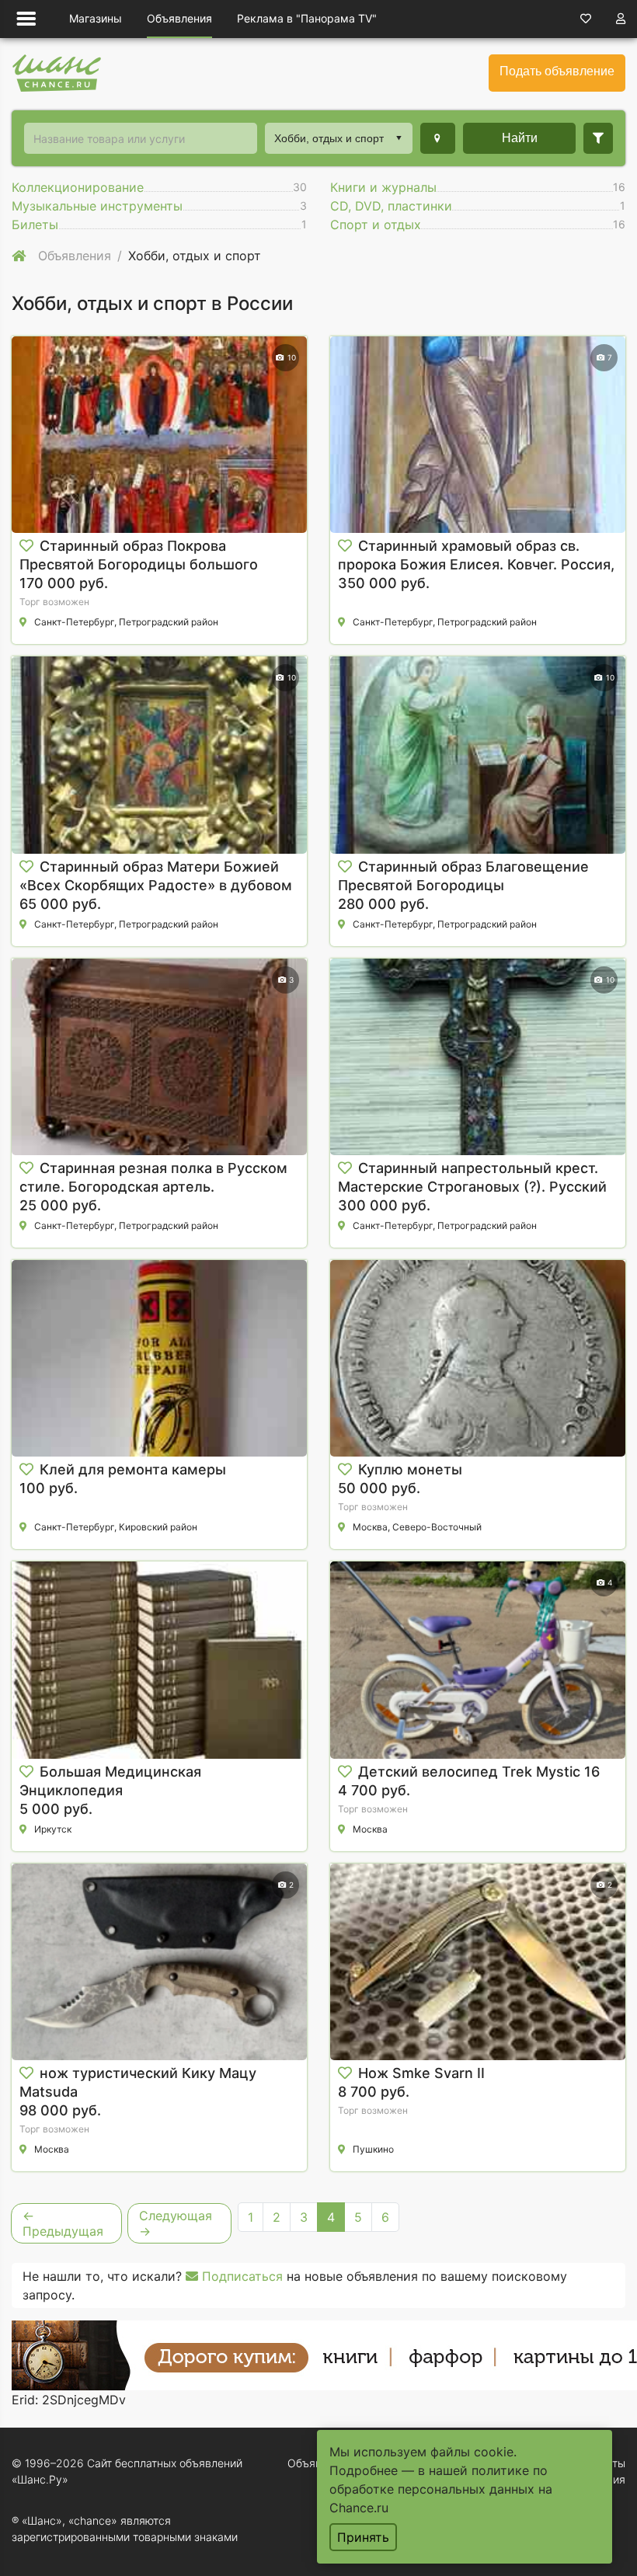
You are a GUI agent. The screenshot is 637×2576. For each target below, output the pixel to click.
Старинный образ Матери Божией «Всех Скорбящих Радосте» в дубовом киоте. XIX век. (156, 885)
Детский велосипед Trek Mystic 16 (479, 1772)
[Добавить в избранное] (26, 546)
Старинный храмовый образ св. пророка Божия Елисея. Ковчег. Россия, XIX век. (476, 564)
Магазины (96, 18)
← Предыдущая (63, 2223)
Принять (363, 2537)
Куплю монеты (410, 1469)
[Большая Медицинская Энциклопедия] (159, 1660)
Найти (520, 138)
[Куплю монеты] (478, 1358)
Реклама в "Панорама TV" (307, 18)
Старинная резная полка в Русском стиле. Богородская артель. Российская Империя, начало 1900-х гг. (157, 1187)
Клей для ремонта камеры (133, 1469)
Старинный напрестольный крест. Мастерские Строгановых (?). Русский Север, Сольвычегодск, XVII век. (472, 1187)
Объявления (179, 18)
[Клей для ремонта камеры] (159, 1358)
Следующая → (176, 2223)
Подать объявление (557, 71)
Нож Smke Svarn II (421, 2073)
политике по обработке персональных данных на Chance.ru (441, 2489)
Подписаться (240, 2276)
